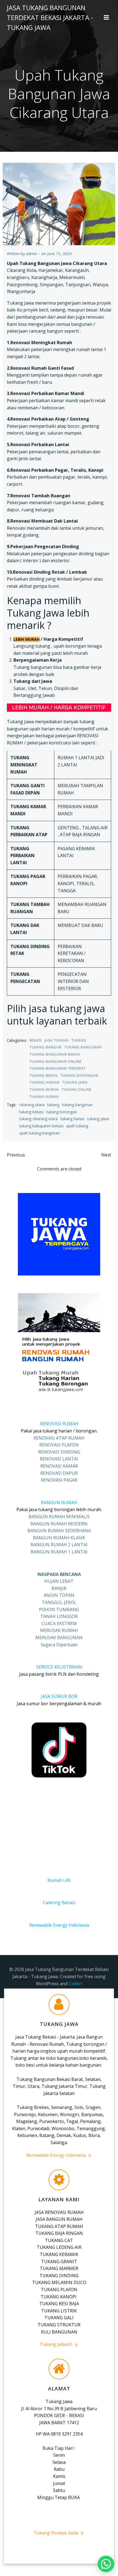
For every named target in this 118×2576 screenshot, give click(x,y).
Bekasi (36, 1040)
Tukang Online (77, 1090)
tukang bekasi (31, 1112)
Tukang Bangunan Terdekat (58, 1068)
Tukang (79, 1040)
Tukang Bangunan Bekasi (55, 1054)
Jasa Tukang (57, 1040)
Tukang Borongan (79, 1076)
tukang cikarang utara (38, 1119)
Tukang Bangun (46, 1047)
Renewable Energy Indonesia (59, 1925)
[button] (106, 2564)
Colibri (75, 1984)
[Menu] (106, 18)
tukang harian (72, 1119)
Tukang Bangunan (83, 1047)
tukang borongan (62, 1112)
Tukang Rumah (44, 1097)
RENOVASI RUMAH (59, 1424)
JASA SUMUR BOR (59, 1696)
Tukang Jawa (75, 1082)
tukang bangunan (77, 1105)
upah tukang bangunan (40, 1133)
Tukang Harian (45, 1082)
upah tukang (77, 1126)
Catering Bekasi (59, 1903)
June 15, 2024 (59, 254)
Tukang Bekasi (44, 1076)
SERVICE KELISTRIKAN (59, 1667)
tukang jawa (98, 1119)
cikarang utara (32, 1105)
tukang (53, 1105)
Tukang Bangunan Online (56, 1061)
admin (32, 254)
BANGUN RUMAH (59, 1503)
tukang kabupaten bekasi (41, 1126)
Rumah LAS (59, 1880)
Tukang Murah (44, 1090)
